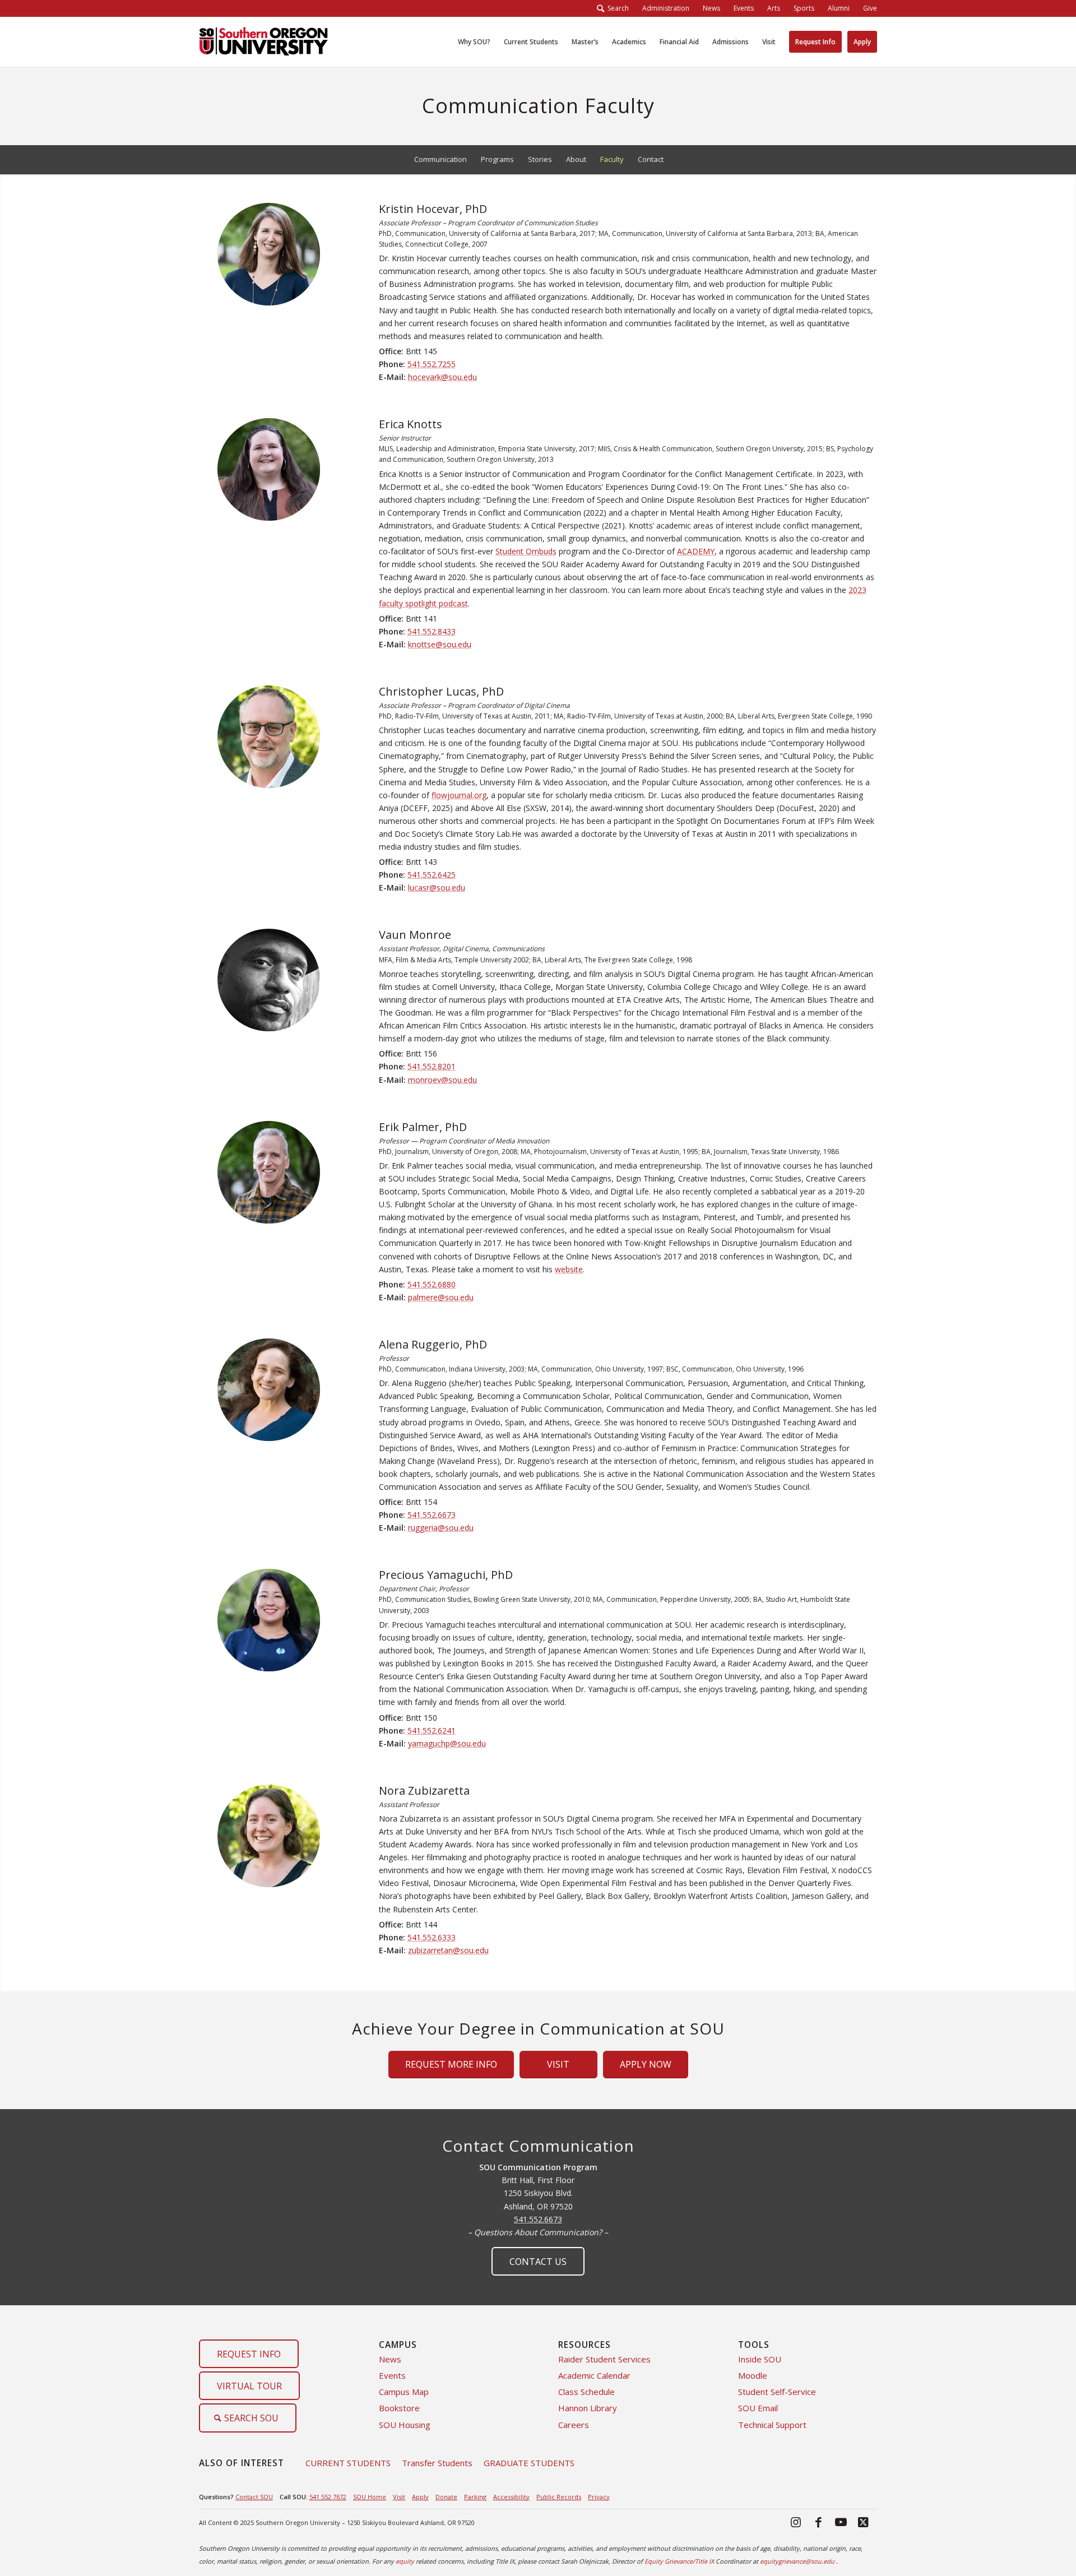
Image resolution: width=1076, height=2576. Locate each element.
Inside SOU (760, 2359)
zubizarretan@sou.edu (448, 1950)
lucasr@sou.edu (437, 888)
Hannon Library (588, 2408)
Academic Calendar (594, 2375)
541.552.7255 (432, 364)
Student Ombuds (526, 551)
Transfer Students (437, 2463)
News (390, 2359)
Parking (475, 2497)
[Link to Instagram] (796, 2522)
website (569, 1269)
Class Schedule (586, 2392)
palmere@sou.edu (441, 1297)
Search (616, 8)
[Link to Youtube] (841, 2522)
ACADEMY (696, 551)
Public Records (559, 2497)
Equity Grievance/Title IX (679, 2561)
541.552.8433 (432, 631)
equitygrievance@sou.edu (797, 2561)
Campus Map (404, 2392)
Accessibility (511, 2497)
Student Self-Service (777, 2392)
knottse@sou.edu (440, 644)
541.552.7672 (328, 2497)
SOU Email (758, 2408)
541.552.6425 (432, 875)
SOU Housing (405, 2425)
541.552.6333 (432, 1937)
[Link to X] (863, 2522)
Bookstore (399, 2408)
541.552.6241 (432, 1731)
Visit (399, 2497)
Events (392, 2375)
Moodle (753, 2375)
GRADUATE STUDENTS (529, 2463)
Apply (420, 2497)
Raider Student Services (604, 2359)
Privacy (599, 2497)
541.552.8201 (432, 1066)
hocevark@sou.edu (442, 377)
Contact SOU (254, 2497)
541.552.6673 (432, 1515)
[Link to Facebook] (818, 2522)
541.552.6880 (432, 1284)
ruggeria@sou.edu (441, 1528)
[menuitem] (666, 8)
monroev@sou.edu (442, 1080)
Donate (446, 2497)
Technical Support (772, 2425)
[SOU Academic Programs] (263, 42)
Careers (574, 2425)
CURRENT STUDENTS (348, 2463)
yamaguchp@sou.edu (447, 1743)
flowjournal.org (459, 795)
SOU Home (370, 2497)
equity (405, 2561)
